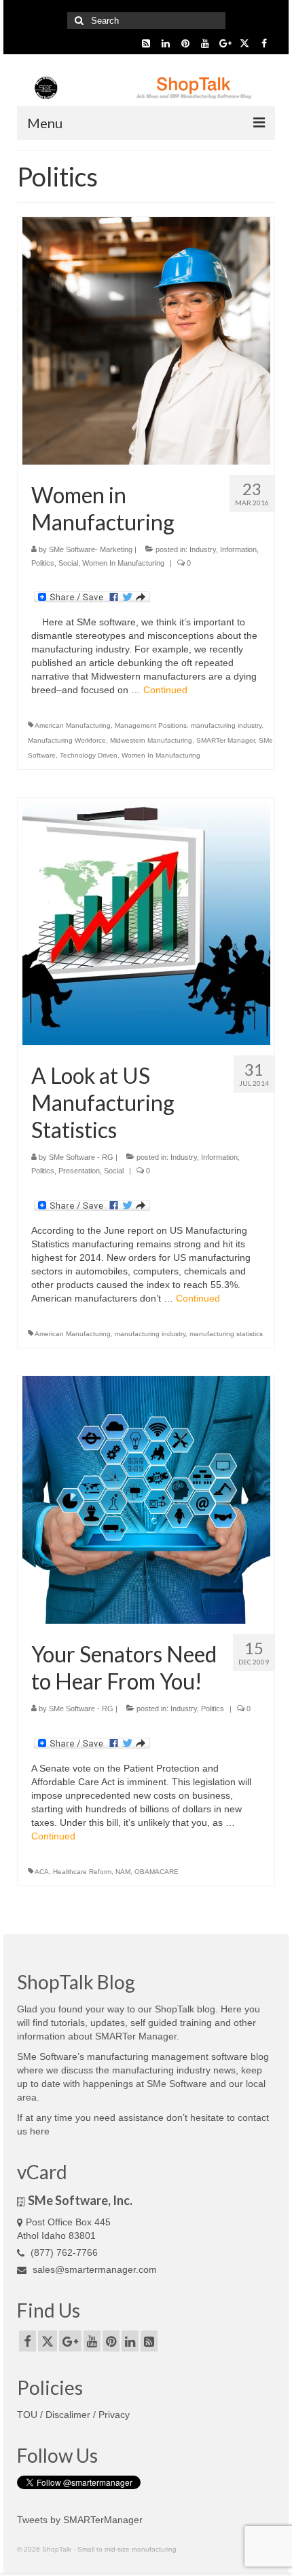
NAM (123, 1872)
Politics (43, 563)
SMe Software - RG (81, 1157)
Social (68, 563)
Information (238, 549)
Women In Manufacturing (123, 563)
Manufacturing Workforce (67, 740)
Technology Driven (89, 755)
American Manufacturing (73, 725)
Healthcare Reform (82, 1872)
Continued (165, 690)
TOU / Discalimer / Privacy (73, 2415)
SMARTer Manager (225, 740)
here (40, 2131)
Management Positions (151, 725)
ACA (42, 1872)
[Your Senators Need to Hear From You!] (146, 1499)
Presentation (79, 1171)
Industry (203, 549)
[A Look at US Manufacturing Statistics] (146, 921)
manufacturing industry (226, 725)
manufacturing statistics (226, 1334)
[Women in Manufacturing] (146, 340)
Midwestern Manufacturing (151, 740)
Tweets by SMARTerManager (80, 2520)
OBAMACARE (157, 1872)
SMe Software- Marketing (91, 549)
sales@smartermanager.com (93, 2269)
